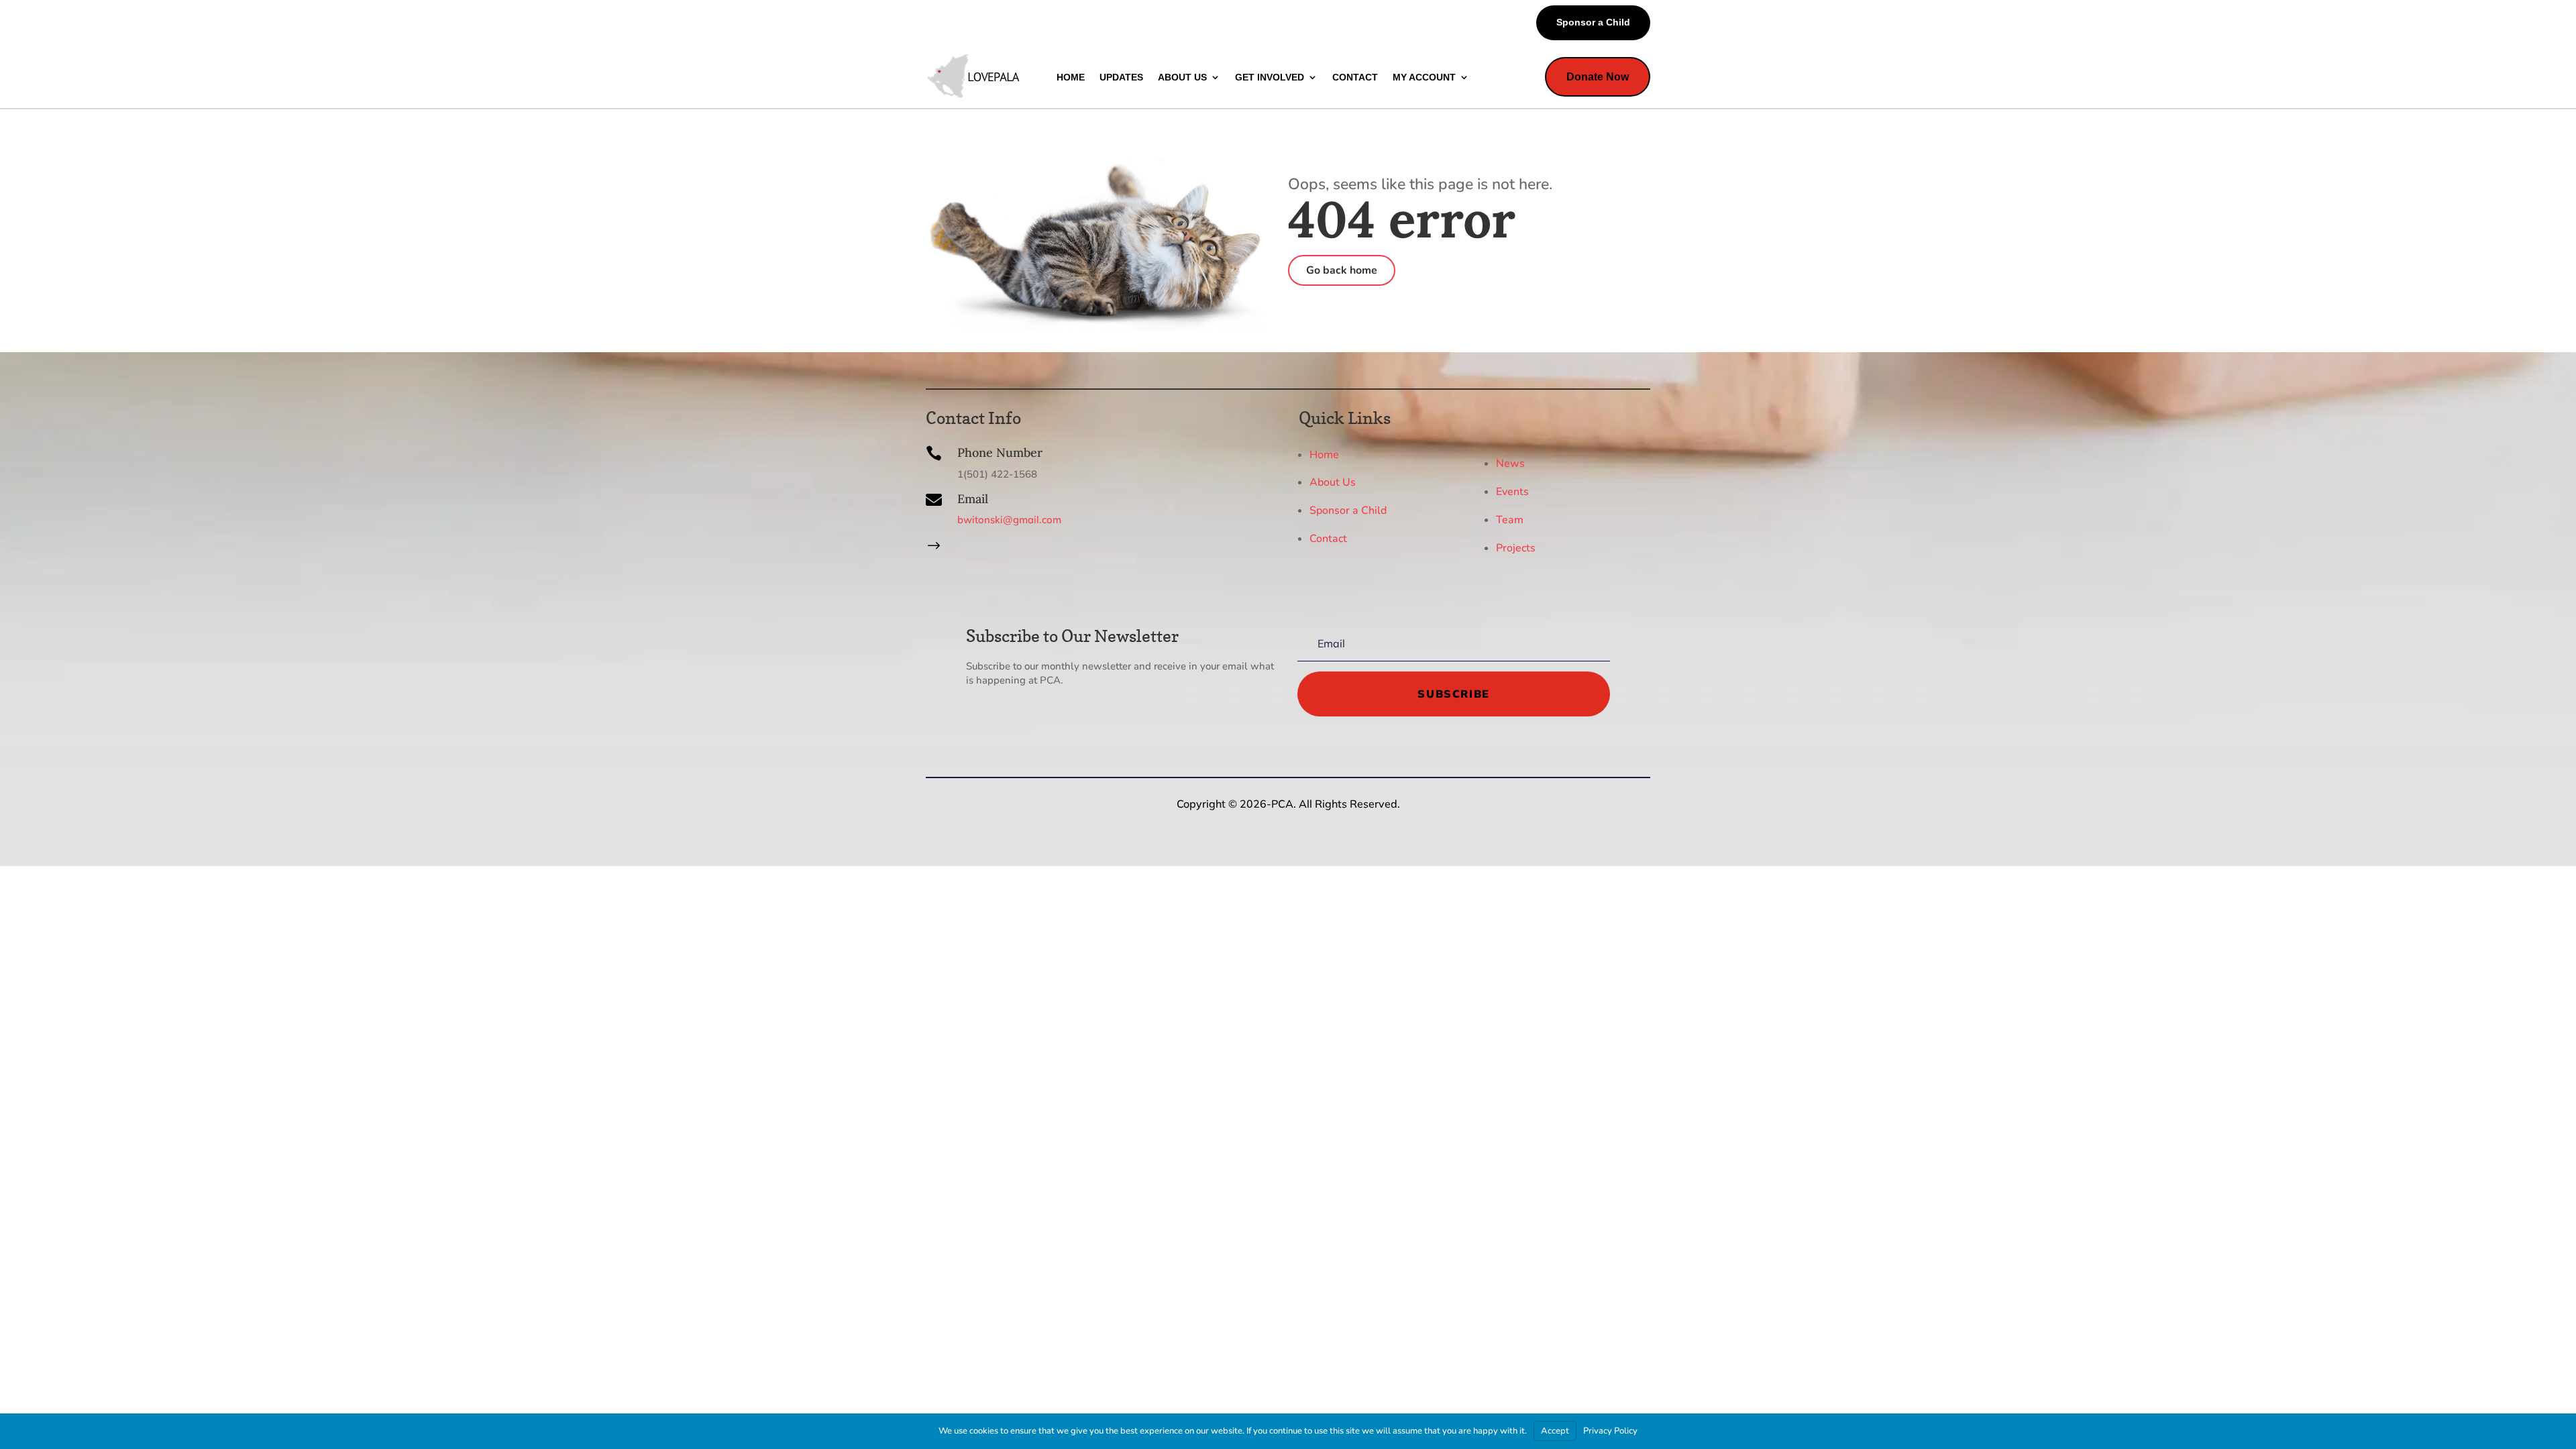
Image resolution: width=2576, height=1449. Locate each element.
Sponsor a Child (1593, 22)
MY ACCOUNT (1424, 77)
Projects (1516, 548)
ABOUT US (1182, 77)
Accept (1555, 1431)
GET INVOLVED (1270, 77)
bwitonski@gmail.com (1009, 520)
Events (1512, 492)
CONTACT (1355, 77)
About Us (1333, 482)
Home (1324, 454)
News (1510, 464)
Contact (1328, 539)
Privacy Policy (1610, 1431)
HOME (1071, 77)
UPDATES (1121, 77)
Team (1510, 520)
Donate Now (1598, 77)
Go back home (1342, 270)
